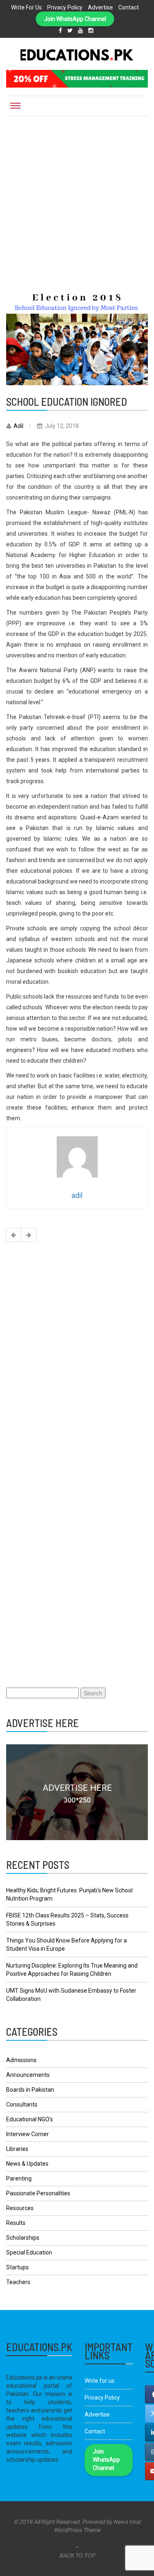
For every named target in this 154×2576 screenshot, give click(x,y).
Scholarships (23, 2238)
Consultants (22, 2104)
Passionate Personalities (38, 2193)
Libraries (17, 2149)
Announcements (28, 2075)
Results (16, 2223)
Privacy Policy (65, 7)
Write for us (26, 7)
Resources (20, 2208)
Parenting (19, 2178)
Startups (17, 2267)
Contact (129, 7)
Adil (18, 426)
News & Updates (27, 2164)
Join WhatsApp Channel (75, 19)
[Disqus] (77, 1355)
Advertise (100, 7)
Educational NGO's (30, 2119)
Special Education (29, 2252)
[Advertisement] (77, 197)
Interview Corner (28, 2134)
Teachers (18, 2282)
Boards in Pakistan (30, 2090)
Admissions (21, 2060)
